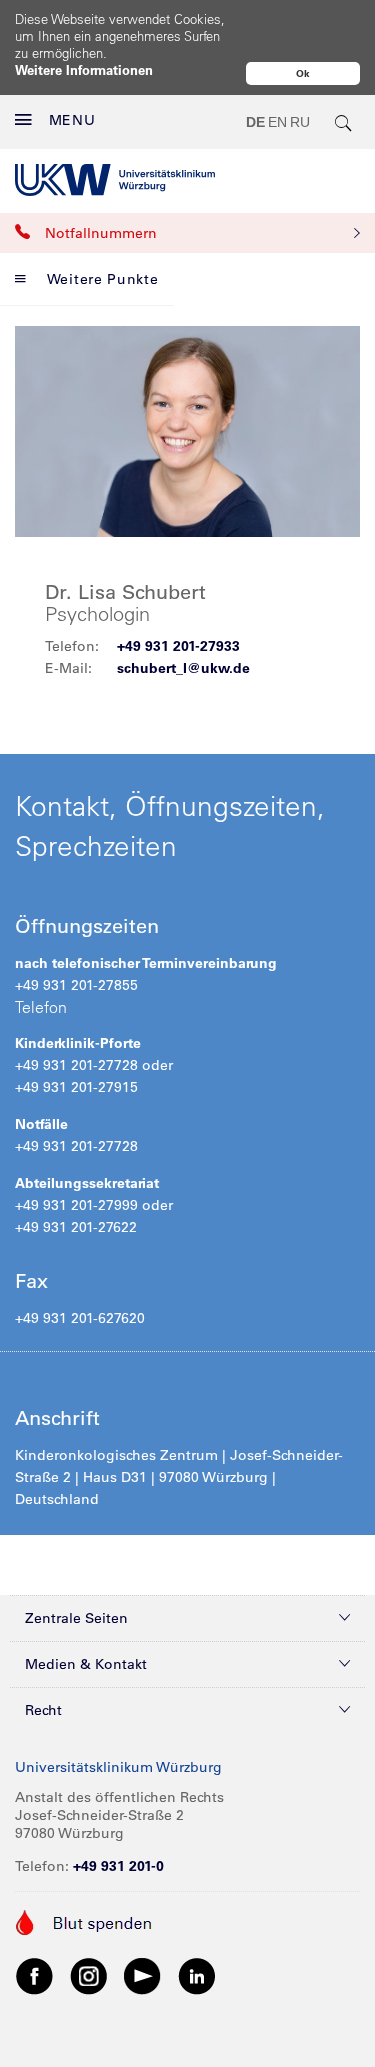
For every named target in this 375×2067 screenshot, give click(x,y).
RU (300, 122)
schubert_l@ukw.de (183, 668)
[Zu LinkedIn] (197, 1976)
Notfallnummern (101, 233)
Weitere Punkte (103, 279)
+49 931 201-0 (118, 1866)
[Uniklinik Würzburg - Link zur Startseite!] (115, 180)
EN (277, 122)
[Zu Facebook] (35, 1976)
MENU (72, 120)
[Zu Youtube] (143, 1976)
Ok (303, 73)
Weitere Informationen (84, 69)
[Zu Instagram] (89, 1976)
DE (255, 122)
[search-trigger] (344, 122)
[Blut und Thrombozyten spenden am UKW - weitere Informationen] (84, 1921)
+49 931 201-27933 (178, 646)
